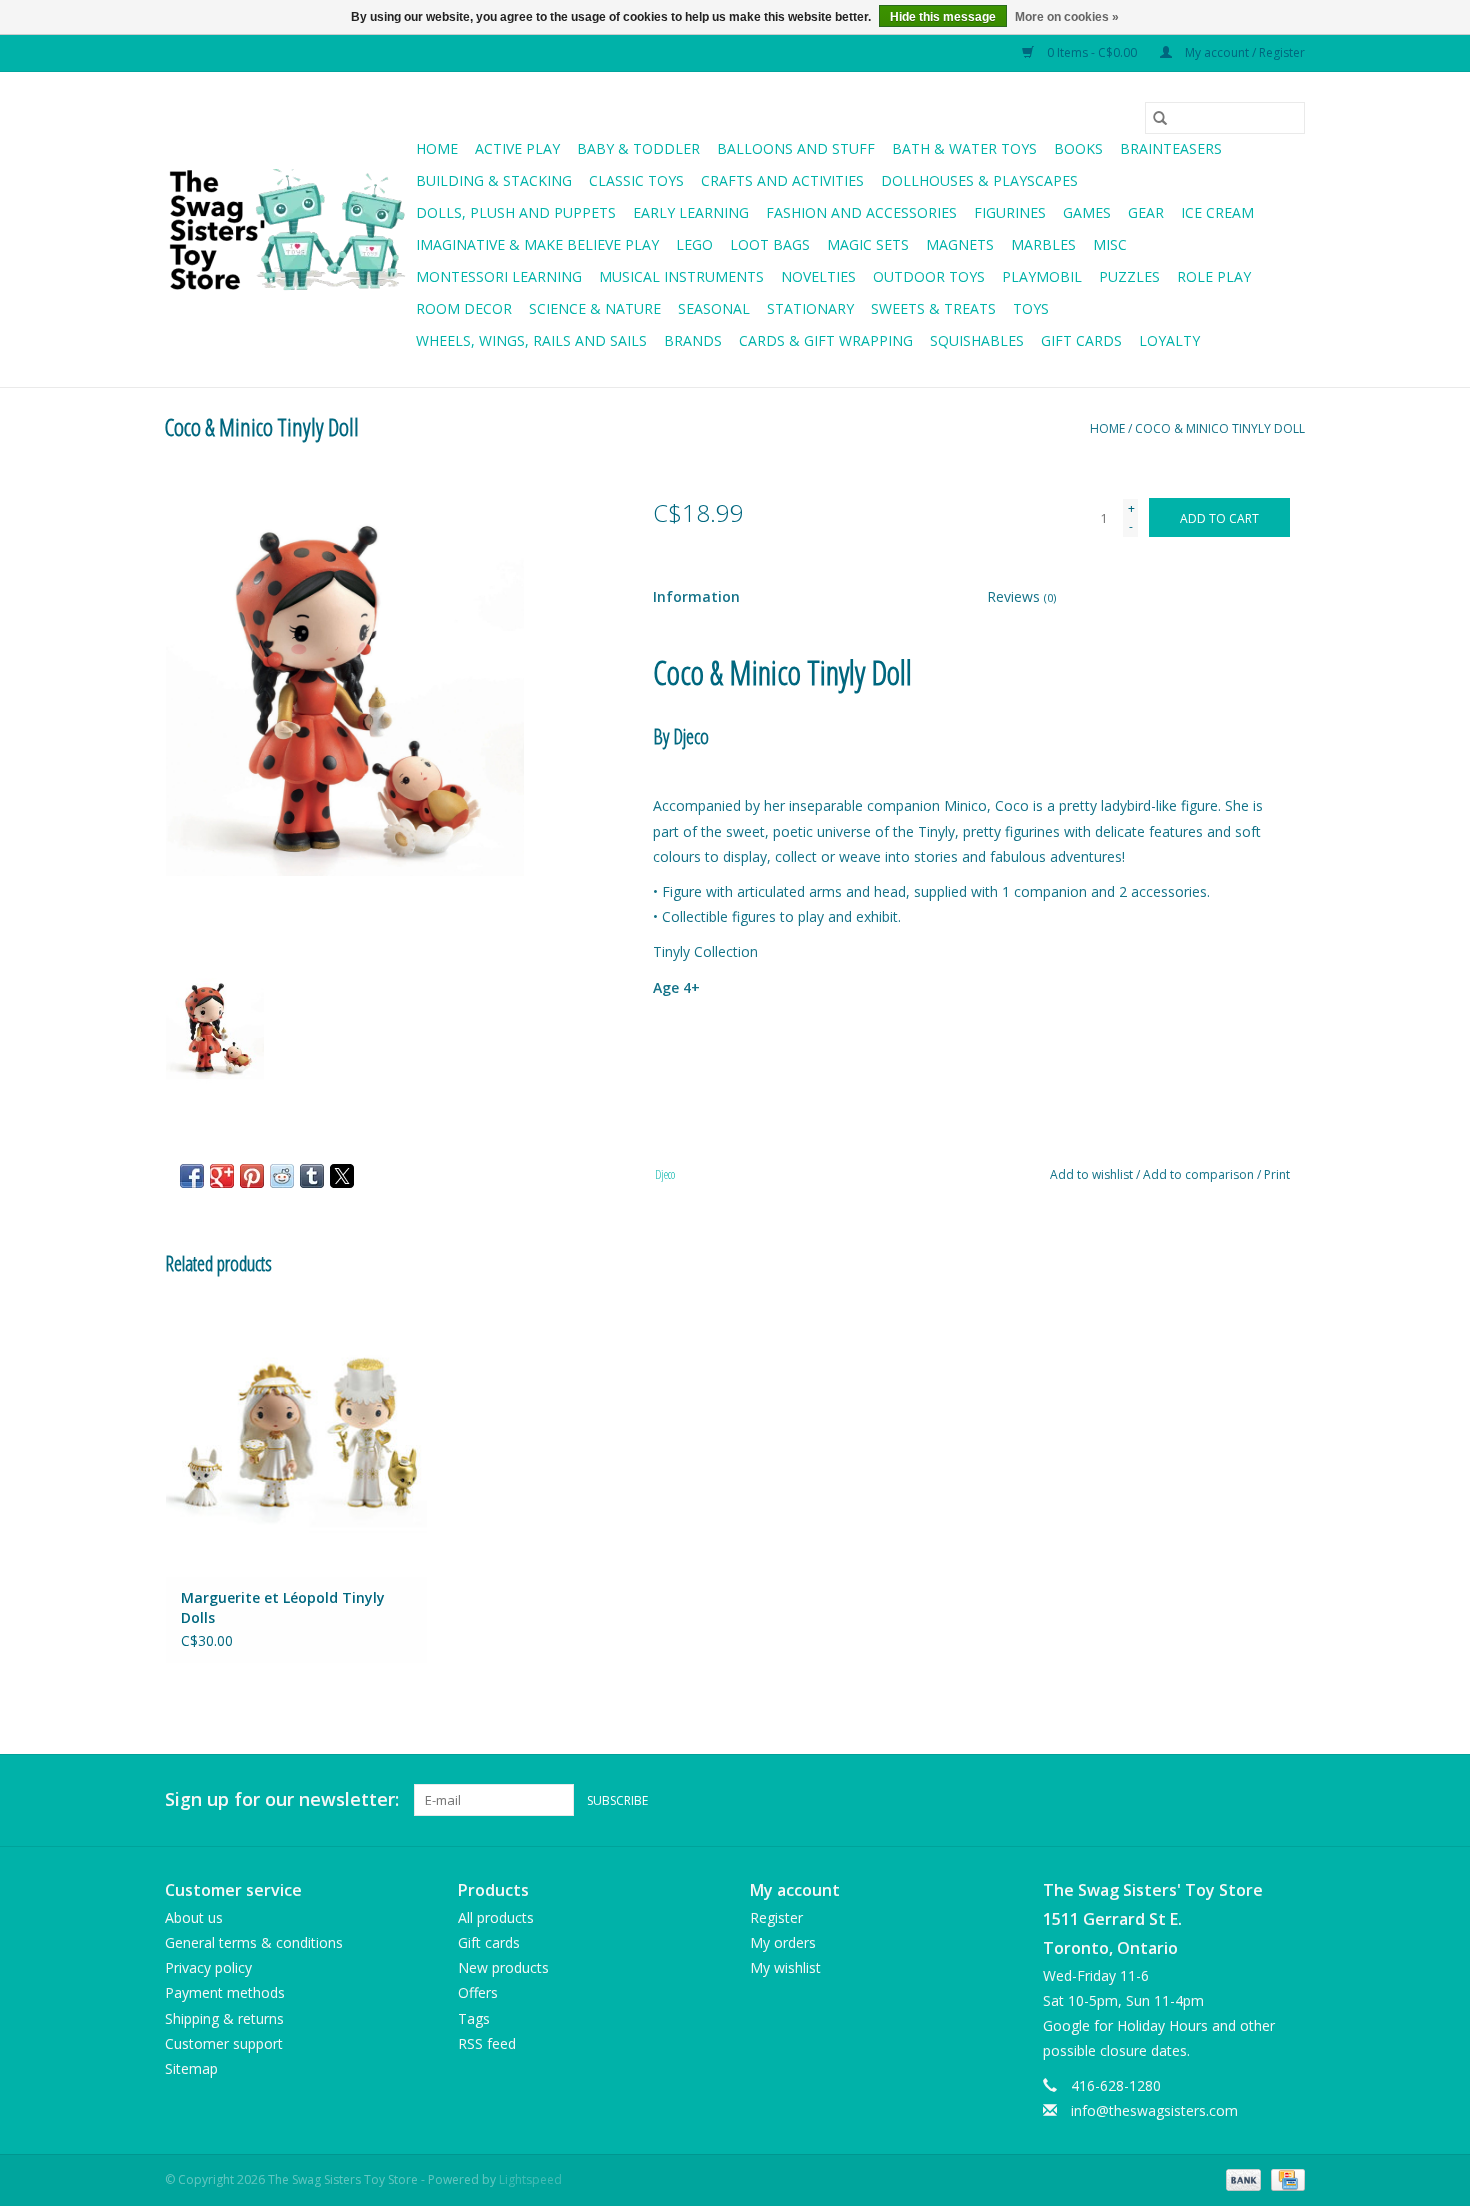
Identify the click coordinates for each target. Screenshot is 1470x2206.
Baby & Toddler (638, 148)
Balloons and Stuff (796, 148)
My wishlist (785, 1967)
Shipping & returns (224, 2018)
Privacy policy (208, 1967)
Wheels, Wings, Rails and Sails (531, 340)
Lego (694, 244)
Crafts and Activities (782, 180)
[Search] (1160, 118)
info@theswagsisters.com (1154, 2110)
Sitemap (191, 2068)
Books (1078, 148)
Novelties (818, 276)
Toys (1031, 308)
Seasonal (714, 308)
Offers (478, 1992)
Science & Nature (595, 308)
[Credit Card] (1284, 2178)
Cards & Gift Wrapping (826, 340)
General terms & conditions (254, 1942)
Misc (1110, 244)
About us (194, 1917)
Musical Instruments (681, 276)
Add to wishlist (1093, 1174)
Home (437, 148)
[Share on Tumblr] (312, 1176)
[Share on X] (342, 1176)
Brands (693, 340)
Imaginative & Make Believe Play (537, 244)
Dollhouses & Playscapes (979, 180)
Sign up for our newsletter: (282, 1799)
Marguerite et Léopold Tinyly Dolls (283, 1607)
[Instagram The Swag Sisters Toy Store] (1289, 1800)
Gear (1146, 212)
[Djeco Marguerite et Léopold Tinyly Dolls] (296, 1438)
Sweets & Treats (933, 308)
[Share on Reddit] (282, 1176)
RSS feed (487, 2043)
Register (776, 1917)
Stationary (810, 308)
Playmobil (1042, 276)
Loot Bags (770, 244)
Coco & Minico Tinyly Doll (1220, 428)
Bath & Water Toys (964, 148)
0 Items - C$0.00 (1092, 52)
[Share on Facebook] (192, 1176)
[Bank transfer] (1241, 2178)
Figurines (1010, 212)
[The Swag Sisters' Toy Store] (287, 230)
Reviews (1021, 596)
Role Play (1214, 276)
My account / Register (1243, 52)
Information (696, 596)
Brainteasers (1171, 148)
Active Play (517, 148)
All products (496, 1917)
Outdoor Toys (929, 276)
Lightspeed (530, 2179)
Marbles (1043, 244)
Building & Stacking (494, 180)
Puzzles (1129, 276)
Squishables (977, 340)
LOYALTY (1169, 340)
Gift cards (1081, 340)
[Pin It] (252, 1176)
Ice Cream (1217, 212)
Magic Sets (868, 244)
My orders (783, 1942)
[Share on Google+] (222, 1176)
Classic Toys (636, 180)
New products (503, 1967)
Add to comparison (1200, 1174)
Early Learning (691, 212)
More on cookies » (1067, 17)
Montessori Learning (499, 276)
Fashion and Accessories (861, 212)
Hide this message (943, 17)
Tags (474, 2018)
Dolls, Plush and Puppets (516, 212)
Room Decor (464, 308)
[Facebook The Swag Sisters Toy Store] (1253, 1800)
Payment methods (225, 1992)
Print (1277, 1174)
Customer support (224, 2043)
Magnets (960, 244)
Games (1087, 212)
